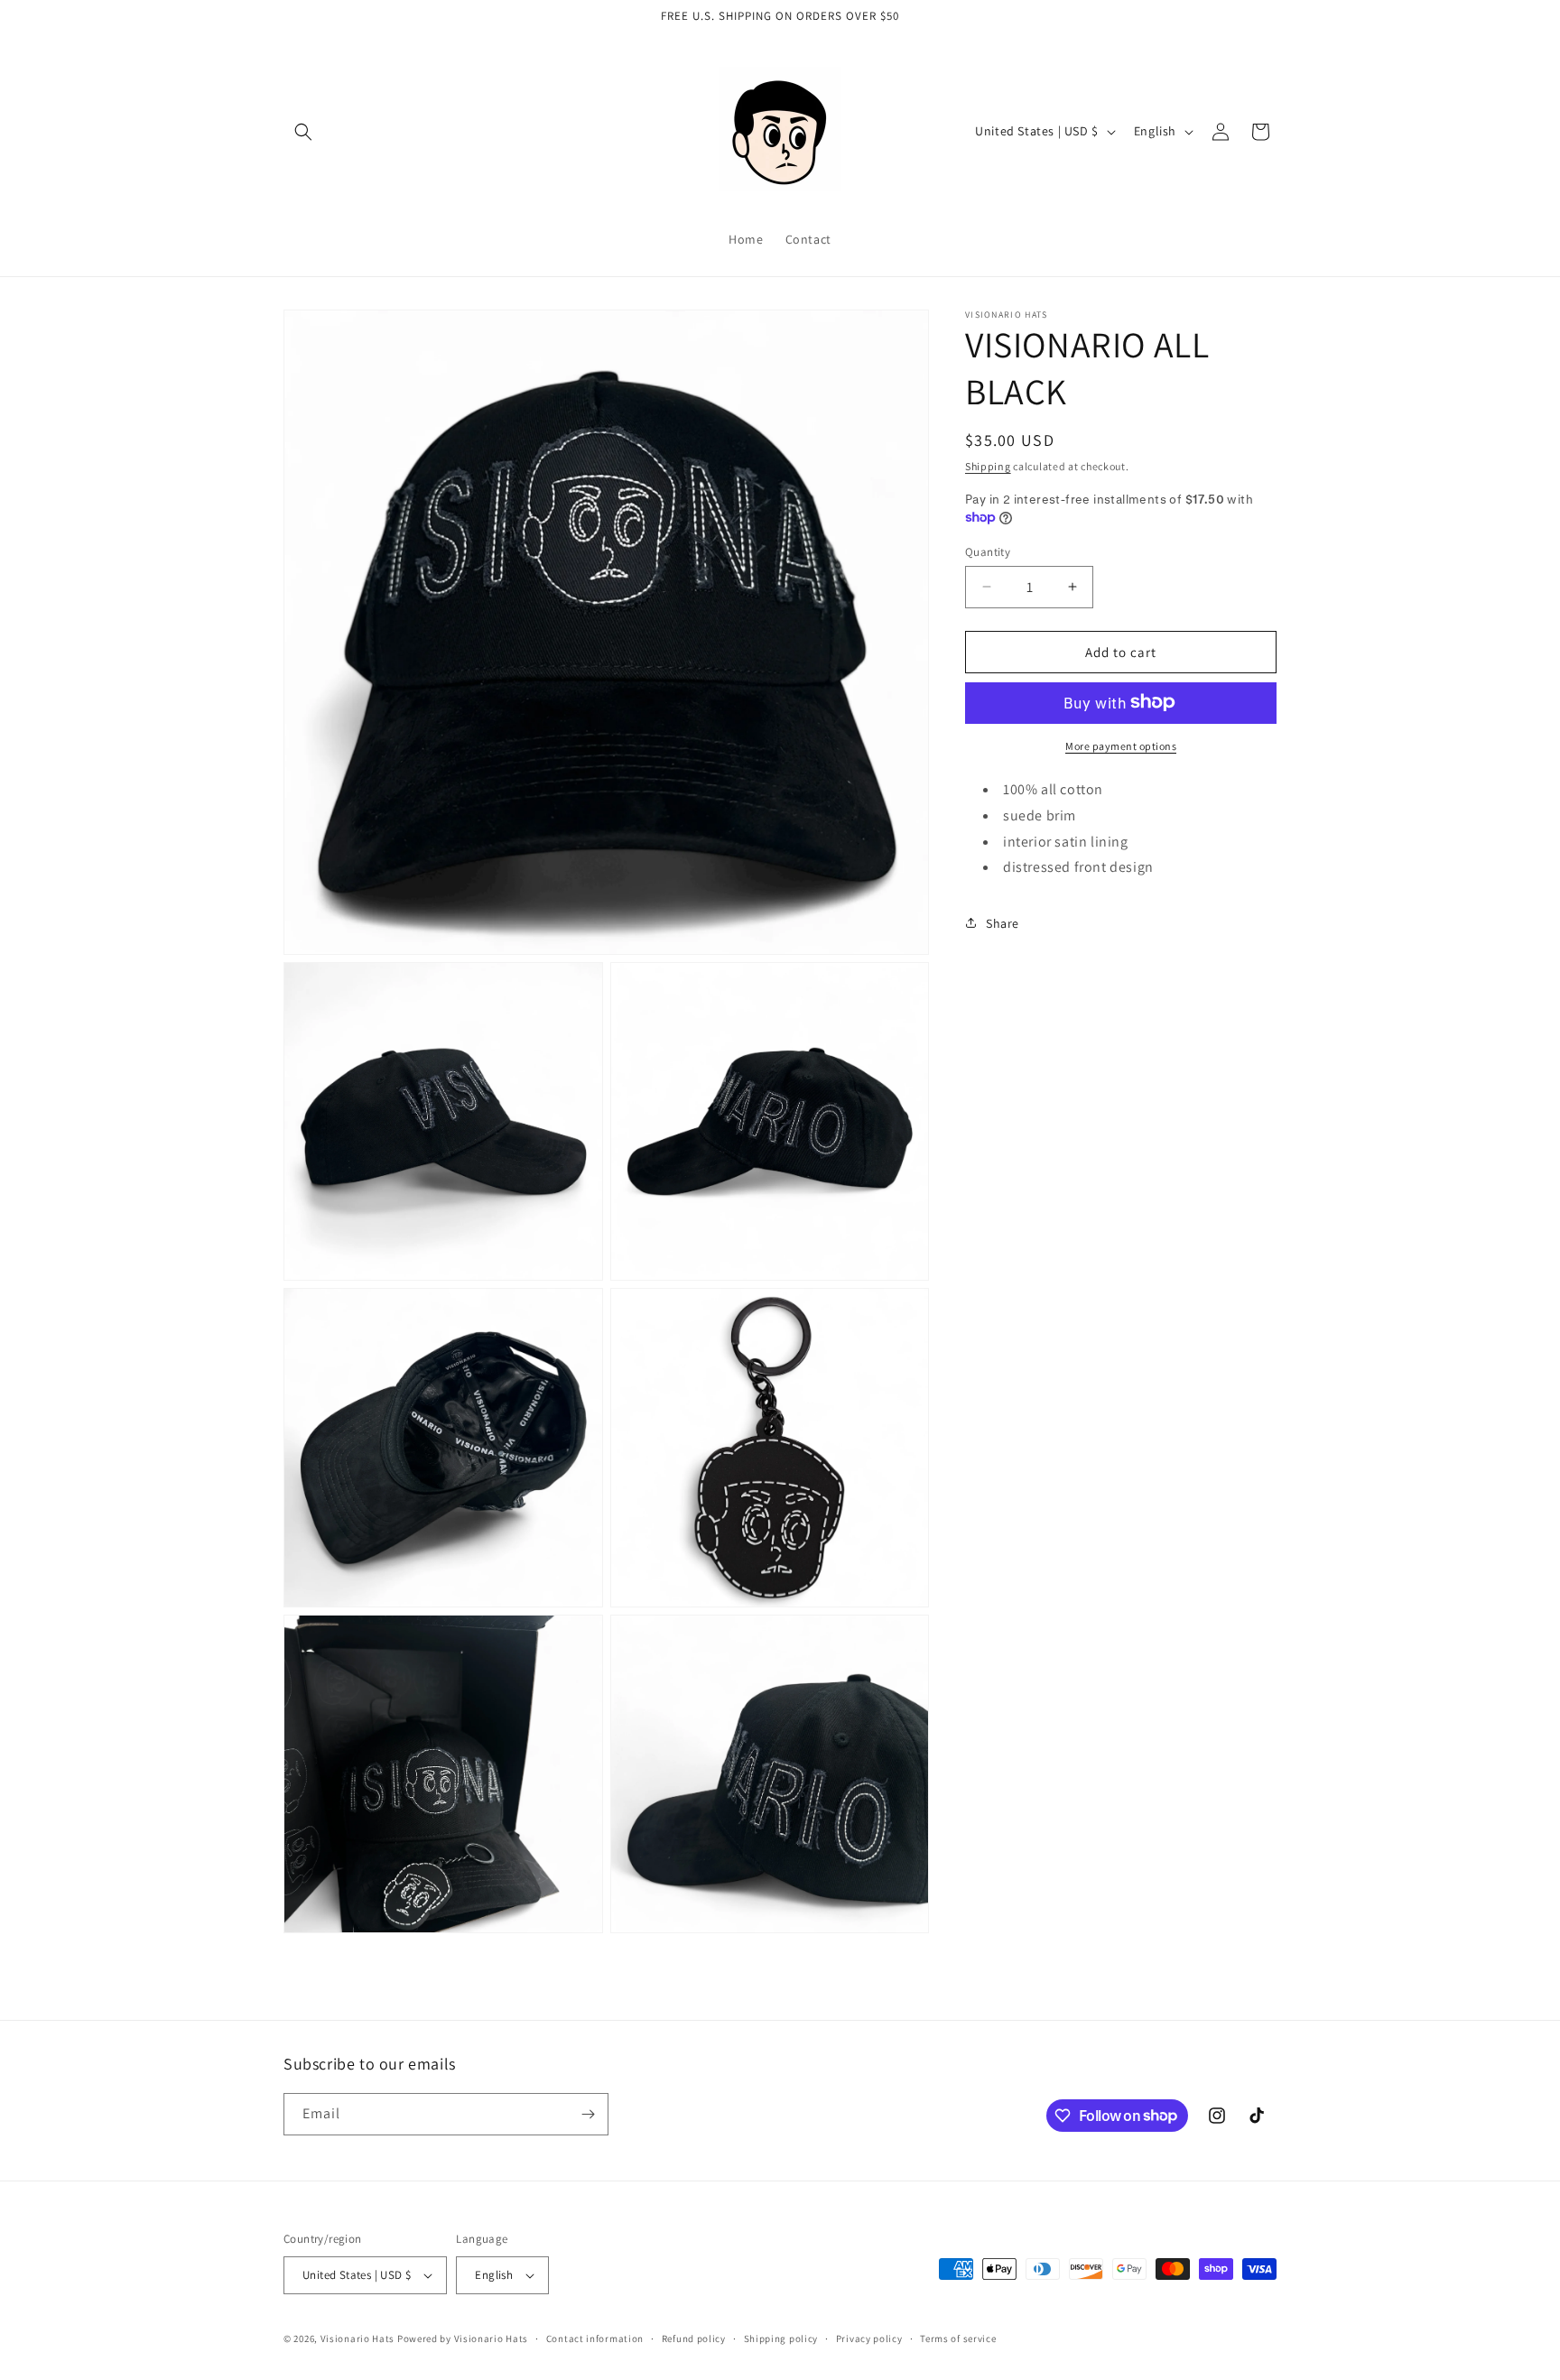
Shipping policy (781, 2338)
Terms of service (958, 2338)
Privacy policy (869, 2338)
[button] (303, 132)
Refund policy (694, 2338)
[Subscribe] (588, 2114)
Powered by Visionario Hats (463, 2338)
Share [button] (1003, 922)
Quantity (988, 551)
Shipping (988, 466)
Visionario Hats (358, 2338)
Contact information (595, 2338)
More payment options (1121, 745)
